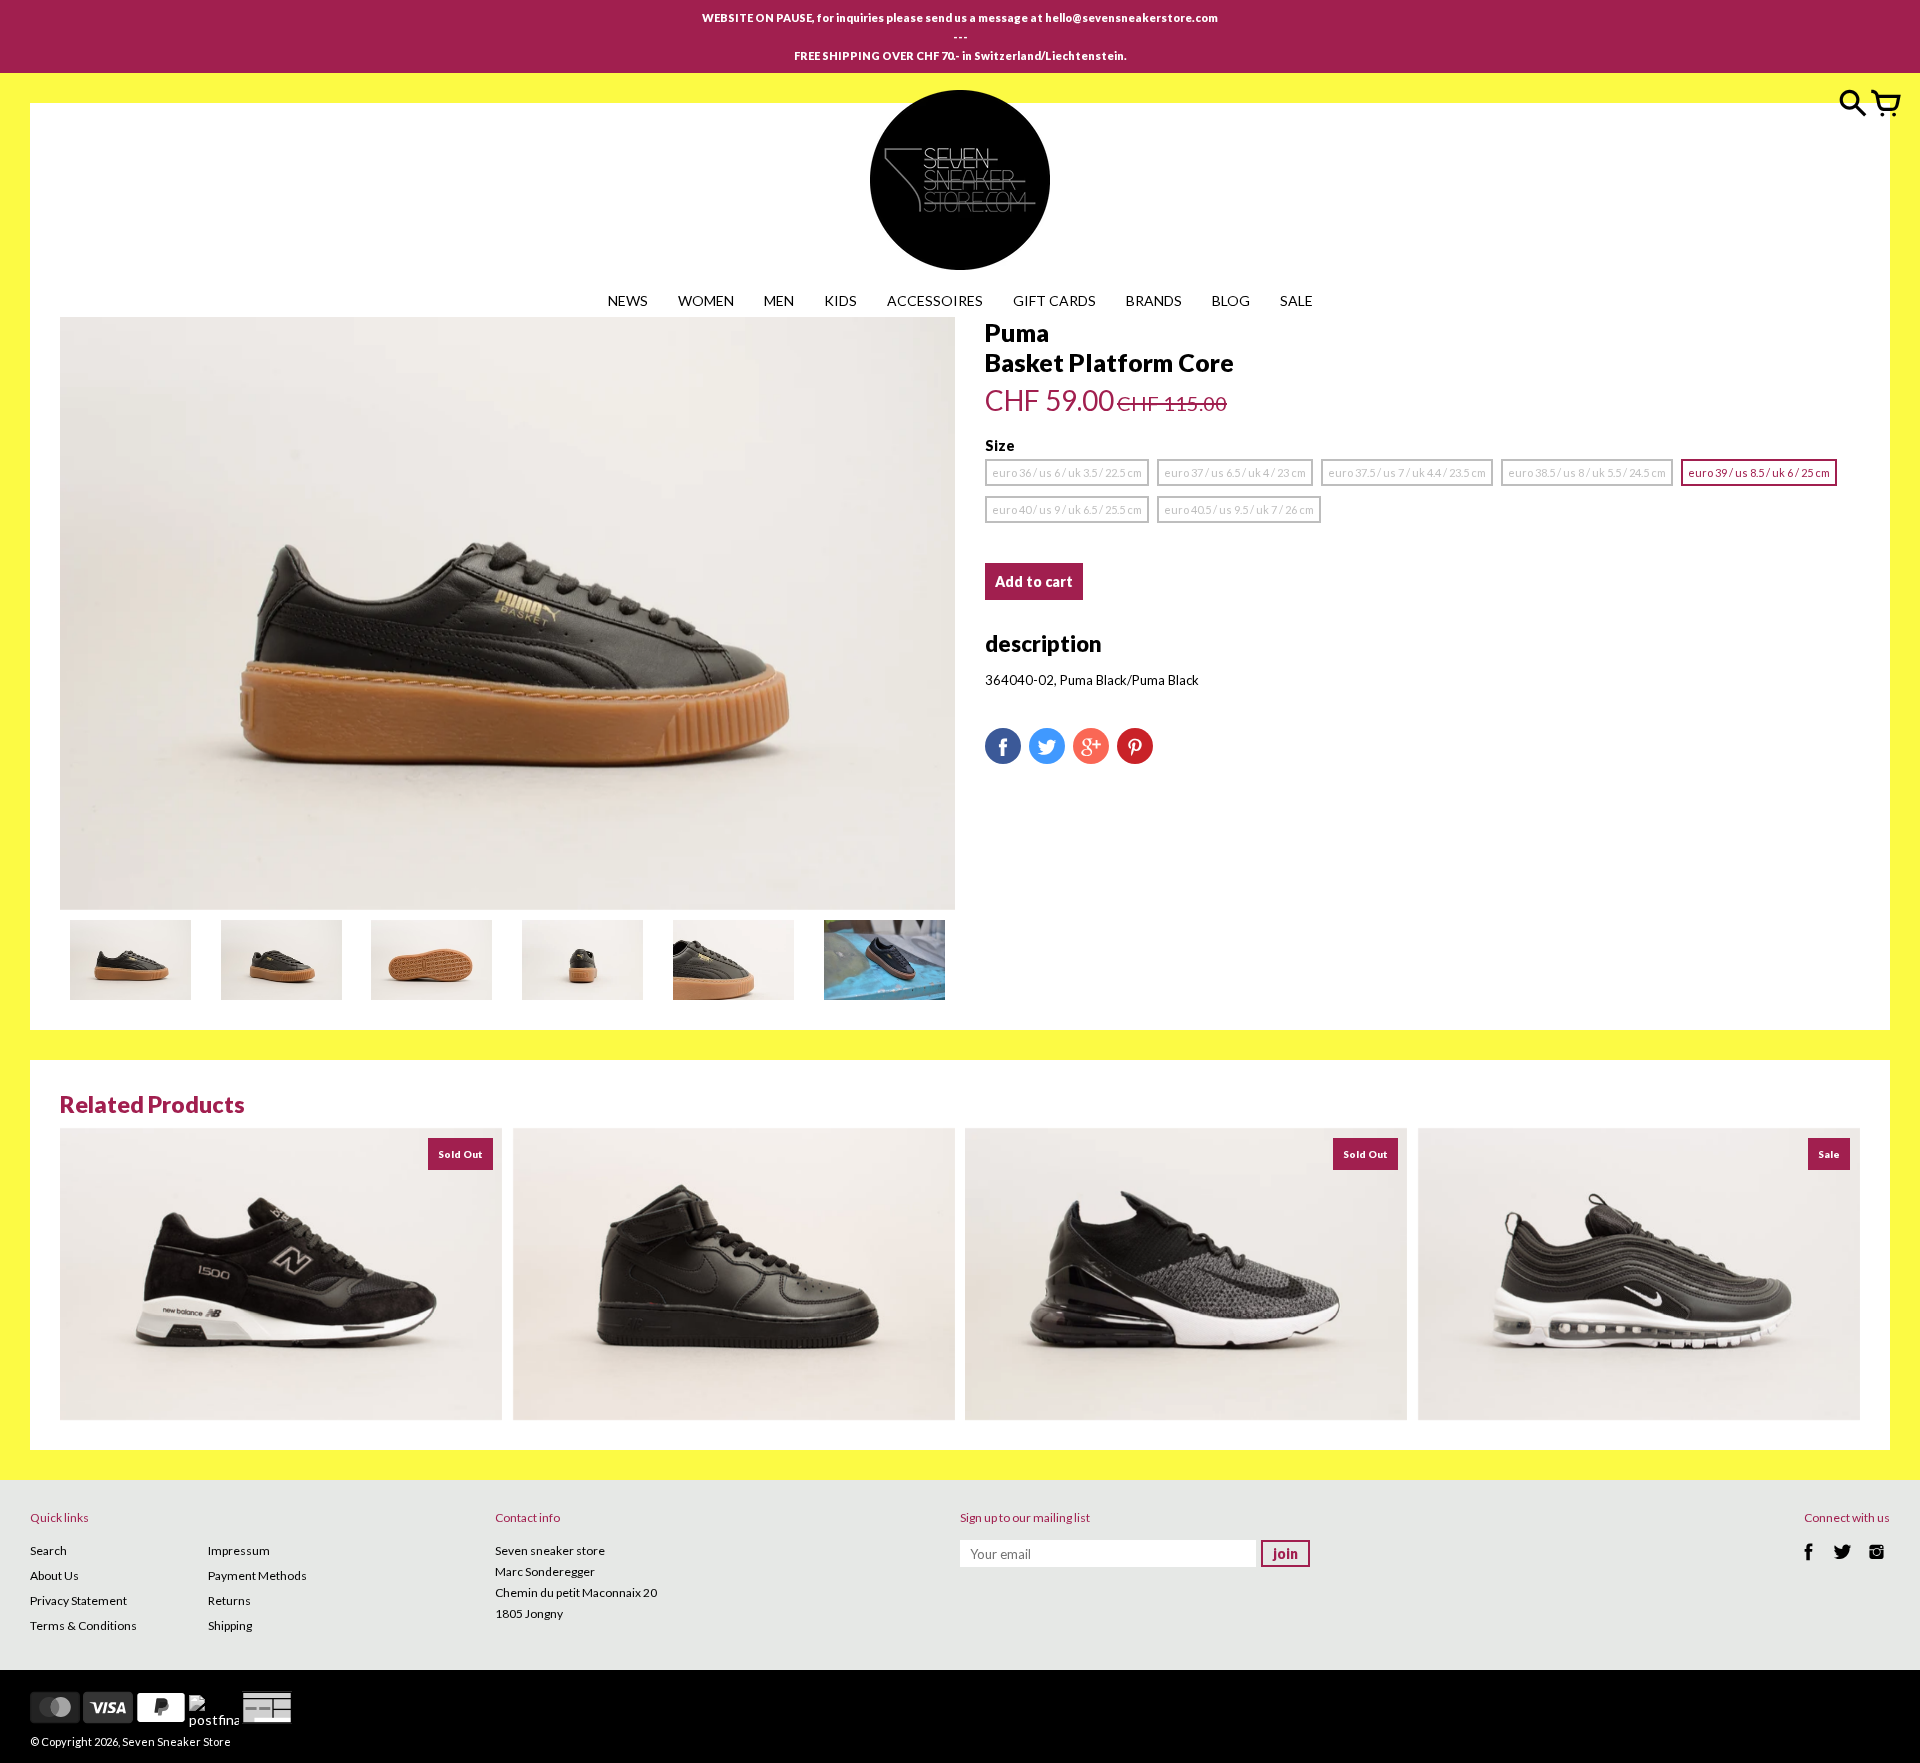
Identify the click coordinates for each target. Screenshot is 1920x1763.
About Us (54, 1575)
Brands (1154, 300)
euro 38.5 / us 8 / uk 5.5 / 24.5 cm (1587, 472)
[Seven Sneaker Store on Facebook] (1808, 1562)
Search (48, 1550)
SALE (1296, 300)
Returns (229, 1600)
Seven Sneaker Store (176, 1741)
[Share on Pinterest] (1135, 746)
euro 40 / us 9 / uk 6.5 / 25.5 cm (1067, 509)
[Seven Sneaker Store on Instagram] (1876, 1562)
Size (1000, 445)
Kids (840, 300)
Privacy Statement (78, 1600)
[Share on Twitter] (1047, 746)
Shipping (230, 1625)
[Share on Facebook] (1003, 746)
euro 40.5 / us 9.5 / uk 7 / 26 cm (1239, 509)
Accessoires (935, 300)
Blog (1231, 300)
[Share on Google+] (1091, 746)
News (628, 300)
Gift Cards (1054, 300)
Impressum (239, 1550)
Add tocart (1034, 581)
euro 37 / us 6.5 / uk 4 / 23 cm (1235, 472)
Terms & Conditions (83, 1625)
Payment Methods (257, 1575)
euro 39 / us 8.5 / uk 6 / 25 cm (1759, 472)
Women (706, 300)
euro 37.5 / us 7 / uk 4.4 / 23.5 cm (1407, 472)
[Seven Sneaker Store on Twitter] (1842, 1562)
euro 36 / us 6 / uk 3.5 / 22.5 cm (1067, 472)
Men (779, 300)
